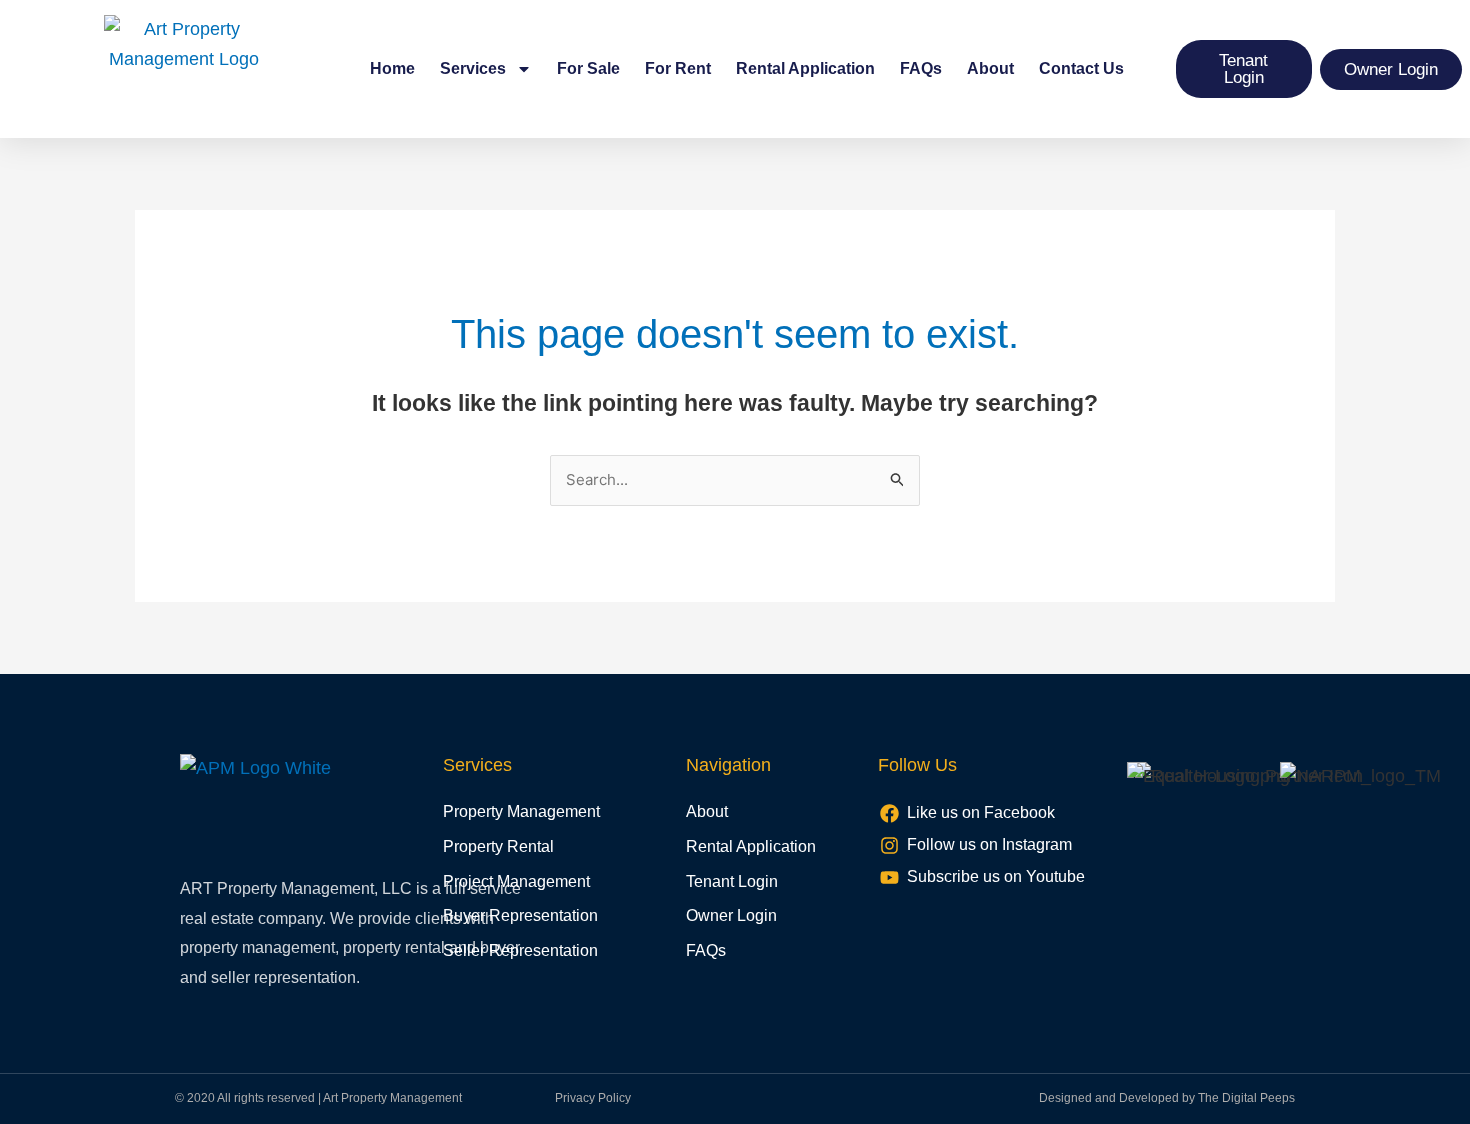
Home (392, 68)
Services (473, 68)
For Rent (678, 68)
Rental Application (805, 68)
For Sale (588, 68)
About (990, 68)
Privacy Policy (593, 1098)
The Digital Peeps (1246, 1098)
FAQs (921, 68)
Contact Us (1081, 68)
